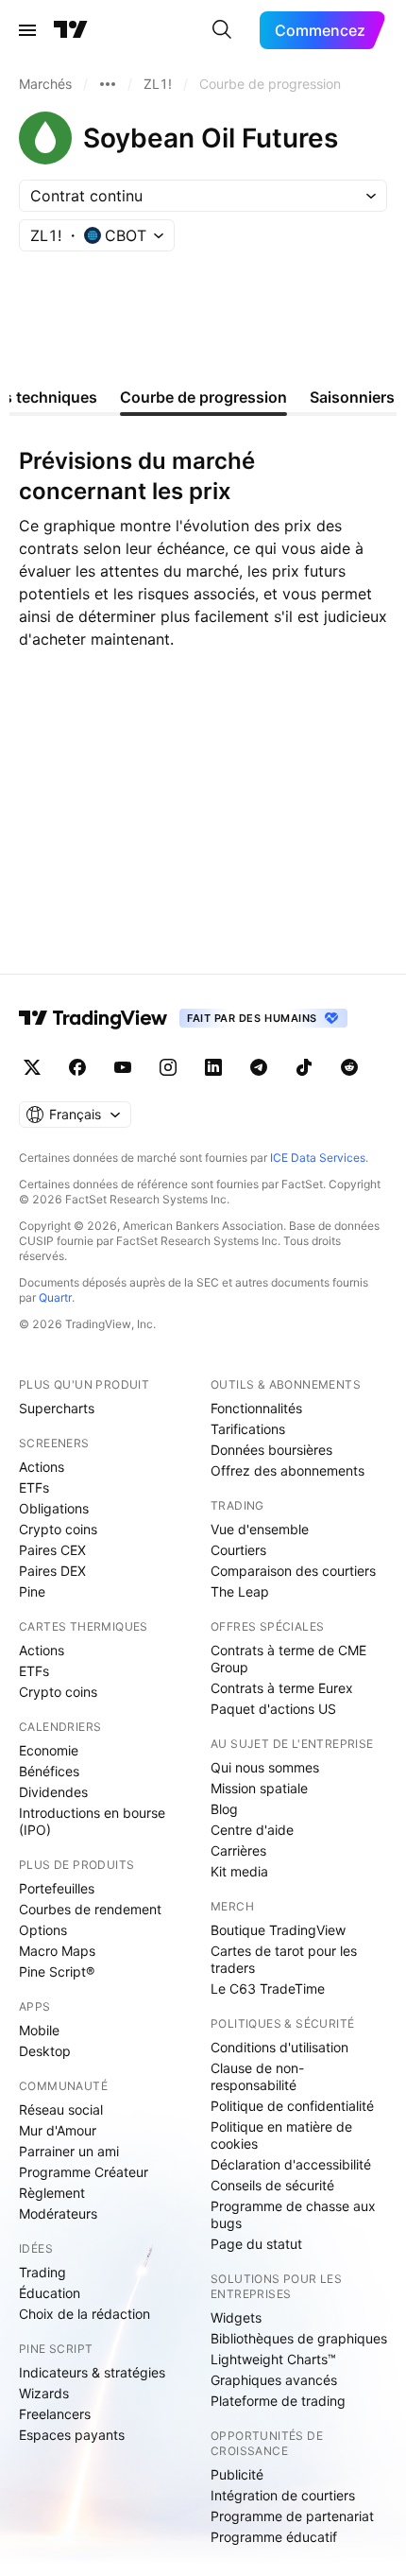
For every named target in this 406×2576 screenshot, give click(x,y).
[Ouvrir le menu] (27, 30)
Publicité (237, 2474)
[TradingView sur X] (32, 1067)
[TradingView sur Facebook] (77, 1067)
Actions (42, 1467)
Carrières (238, 1850)
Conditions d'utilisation (279, 2047)
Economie (49, 1750)
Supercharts (57, 1408)
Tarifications (248, 1429)
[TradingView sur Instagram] (168, 1067)
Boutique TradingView (278, 1930)
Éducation (50, 2293)
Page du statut (256, 2244)
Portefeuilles (57, 1888)
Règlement (52, 2193)
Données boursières (271, 1450)
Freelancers (55, 2414)
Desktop (45, 2051)
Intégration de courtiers (283, 2495)
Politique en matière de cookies (281, 2135)
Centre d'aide (252, 1830)
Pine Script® (57, 1971)
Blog (224, 1809)
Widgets (236, 2317)
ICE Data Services (318, 1158)
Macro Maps (57, 1951)
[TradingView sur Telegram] (259, 1067)
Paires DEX (52, 1571)
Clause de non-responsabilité (257, 2076)
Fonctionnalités (256, 1408)
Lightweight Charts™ (273, 2359)
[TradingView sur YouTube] (123, 1067)
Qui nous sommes (265, 1767)
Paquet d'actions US (273, 1709)
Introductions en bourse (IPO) (92, 1821)
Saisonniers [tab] (352, 397)
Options (43, 1930)
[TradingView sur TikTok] (304, 1067)
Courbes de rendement (90, 1909)
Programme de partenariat (292, 2516)
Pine (32, 1591)
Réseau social (61, 2109)
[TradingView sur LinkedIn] (213, 1067)
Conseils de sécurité (272, 2185)
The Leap (240, 1591)
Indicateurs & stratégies (92, 2372)
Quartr (55, 1297)
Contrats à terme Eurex (282, 1688)
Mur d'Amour (58, 2130)
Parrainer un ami (69, 2151)
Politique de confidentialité (292, 2106)
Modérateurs (58, 2213)
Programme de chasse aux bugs (293, 2214)
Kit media (239, 1871)
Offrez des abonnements (288, 1470)
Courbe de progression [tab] (203, 397)
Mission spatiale (259, 1788)
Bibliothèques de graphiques (299, 2338)
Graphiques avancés (274, 2380)
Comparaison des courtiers (293, 1571)
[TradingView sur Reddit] (349, 1067)
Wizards (44, 2393)
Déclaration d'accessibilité (291, 2164)
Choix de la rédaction (85, 2314)
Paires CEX (52, 1550)
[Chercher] (222, 30)
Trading (42, 2272)
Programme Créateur (84, 2172)
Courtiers (238, 1550)
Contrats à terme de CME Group (288, 1659)
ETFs (34, 1487)
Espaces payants (72, 2435)
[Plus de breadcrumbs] (108, 84)
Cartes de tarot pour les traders (284, 1959)
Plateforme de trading (278, 2401)
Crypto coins (58, 1529)
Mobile (39, 2030)
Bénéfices (49, 1771)
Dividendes (53, 1792)
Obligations (54, 1508)
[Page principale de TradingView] (71, 30)
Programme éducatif (274, 2537)
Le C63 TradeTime (268, 1988)
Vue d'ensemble (260, 1529)
